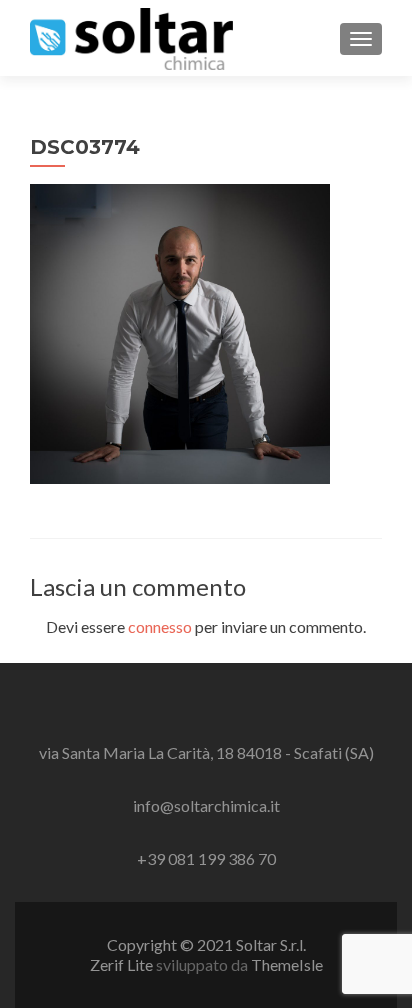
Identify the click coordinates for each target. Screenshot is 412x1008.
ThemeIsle (287, 964)
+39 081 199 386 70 (206, 858)
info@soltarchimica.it (206, 805)
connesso (160, 626)
